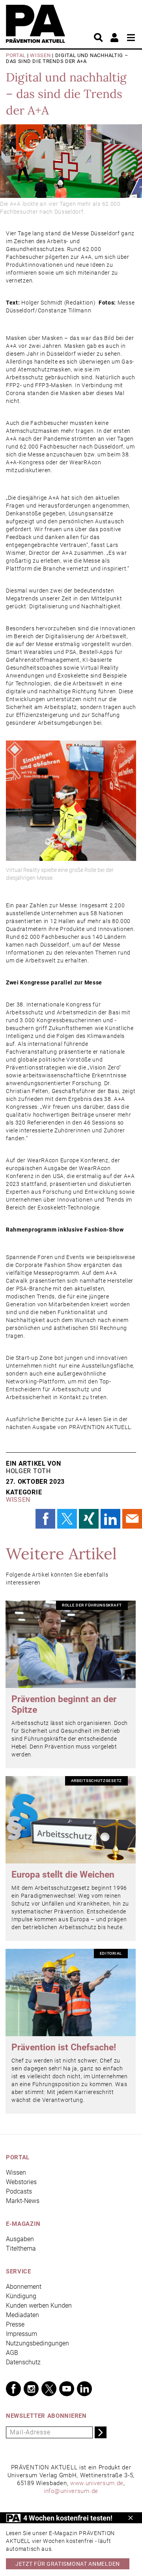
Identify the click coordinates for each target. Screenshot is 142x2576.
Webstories (21, 2182)
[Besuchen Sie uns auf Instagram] (31, 2389)
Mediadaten (22, 2315)
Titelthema (21, 2248)
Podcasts (19, 2191)
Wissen (40, 55)
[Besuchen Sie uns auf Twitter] (49, 2389)
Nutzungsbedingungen (37, 2343)
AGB (12, 2353)
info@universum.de (71, 2491)
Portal (16, 55)
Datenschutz (23, 2362)
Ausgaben (20, 2239)
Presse (15, 2324)
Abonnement (24, 2287)
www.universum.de (97, 2483)
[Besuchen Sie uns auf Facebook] (13, 2389)
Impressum (21, 2334)
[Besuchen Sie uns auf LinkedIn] (84, 2389)
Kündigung (21, 2296)
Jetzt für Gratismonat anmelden (68, 2564)
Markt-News (23, 2201)
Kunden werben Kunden (39, 2305)
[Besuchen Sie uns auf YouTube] (67, 2389)
